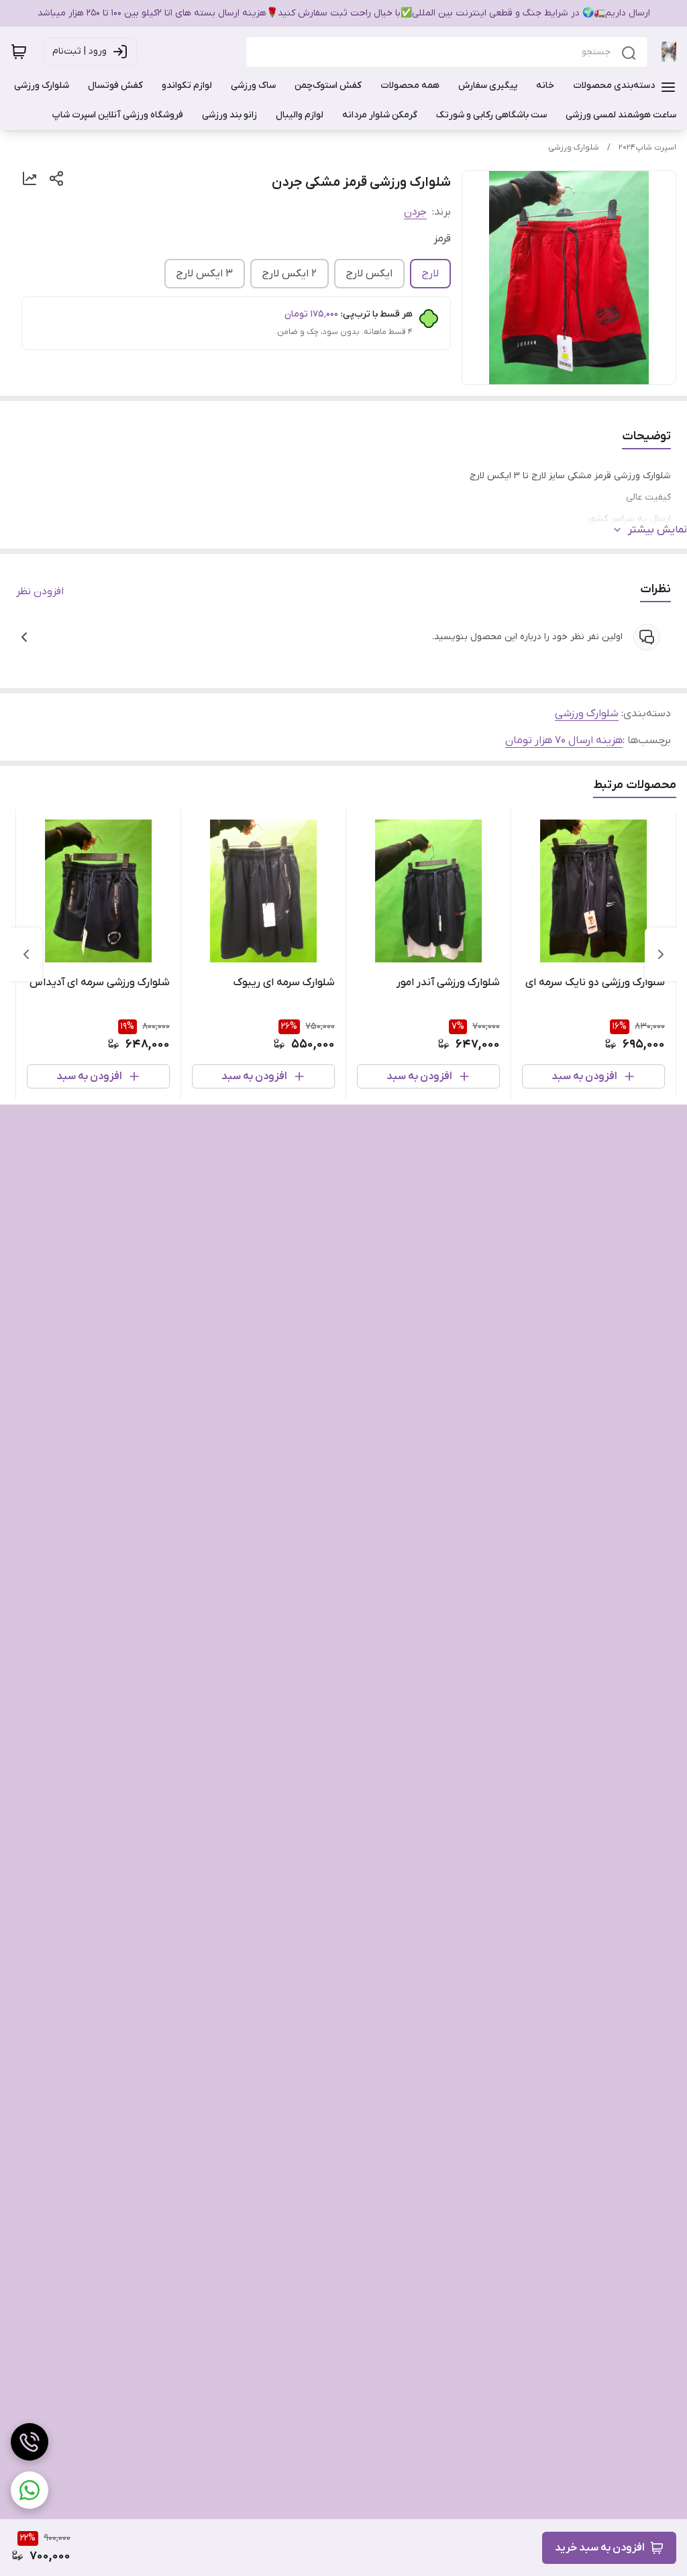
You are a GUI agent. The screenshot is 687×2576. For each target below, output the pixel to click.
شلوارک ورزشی (574, 148)
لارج (430, 274)
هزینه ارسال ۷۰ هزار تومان (564, 740)
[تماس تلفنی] (30, 2442)
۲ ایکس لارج (289, 274)
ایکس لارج (369, 274)
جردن (415, 212)
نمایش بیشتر (657, 530)
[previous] (661, 954)
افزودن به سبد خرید (600, 2548)
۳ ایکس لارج (205, 274)
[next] (26, 954)
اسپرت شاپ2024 (647, 148)
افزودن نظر (40, 592)
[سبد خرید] (19, 52)
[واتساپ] (30, 2490)
